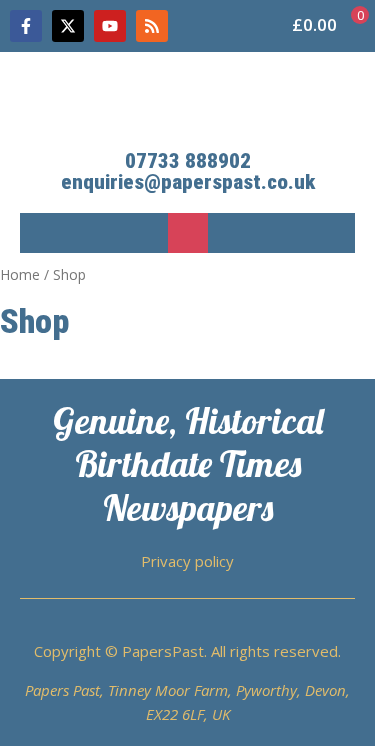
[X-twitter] (68, 26)
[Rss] (152, 26)
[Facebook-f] (26, 26)
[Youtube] (110, 26)
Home (20, 274)
